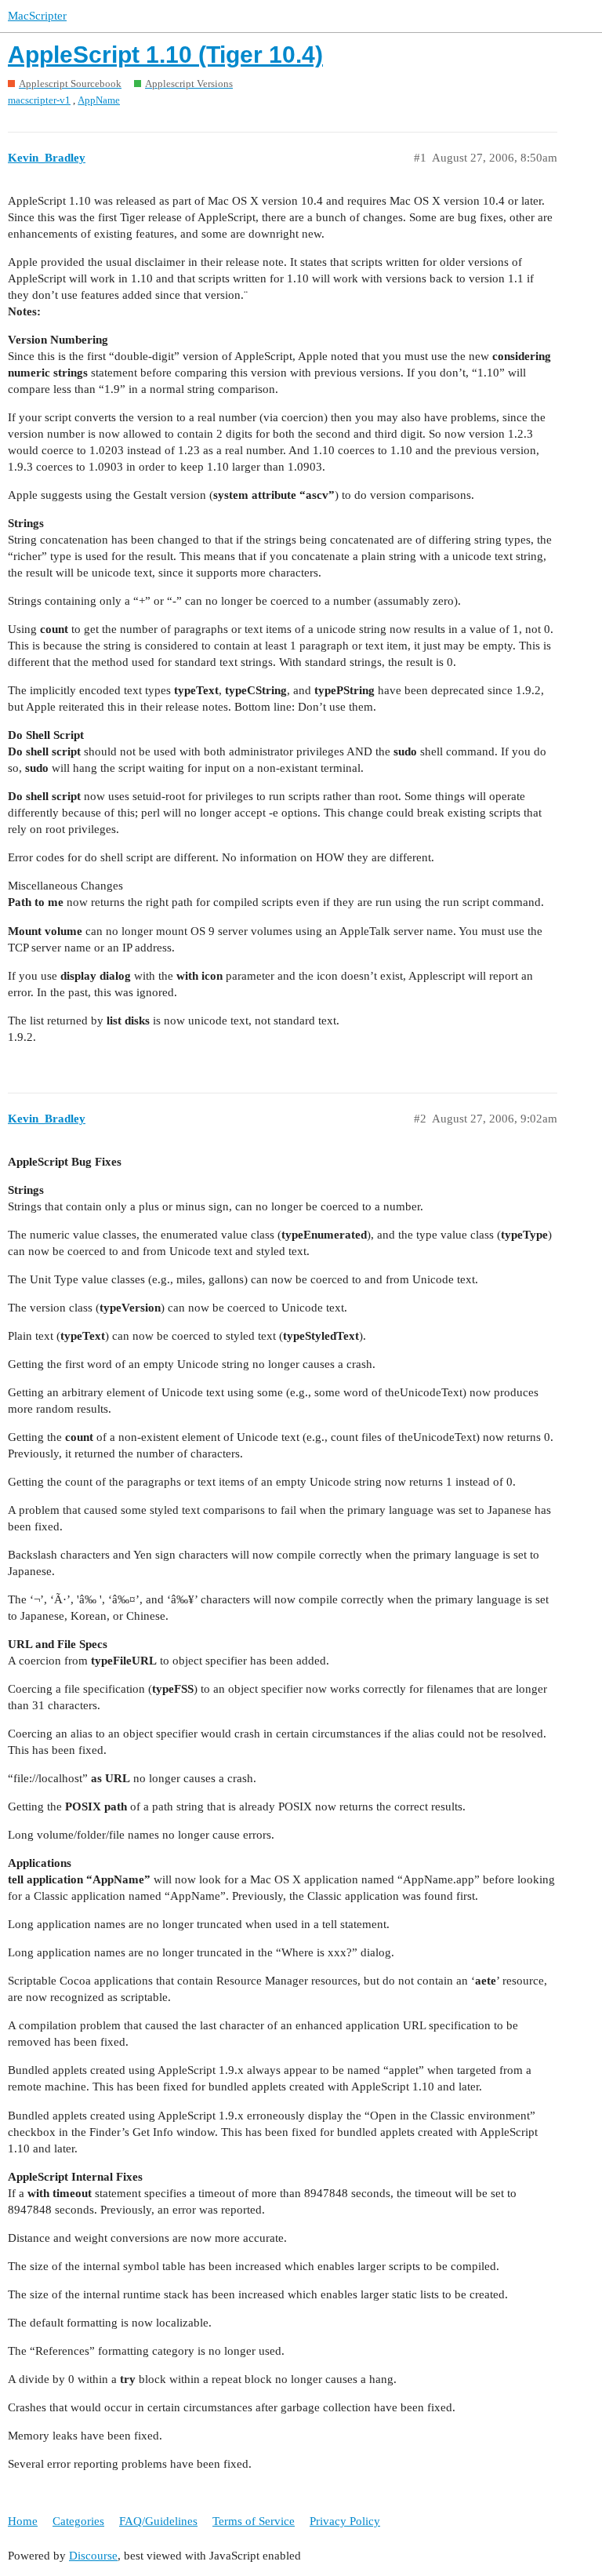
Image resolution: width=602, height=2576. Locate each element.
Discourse (93, 2556)
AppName (99, 100)
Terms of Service (254, 2521)
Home (23, 2521)
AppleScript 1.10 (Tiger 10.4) (165, 55)
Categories (78, 2521)
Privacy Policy (345, 2521)
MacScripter (37, 16)
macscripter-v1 (39, 100)
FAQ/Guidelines (158, 2521)
